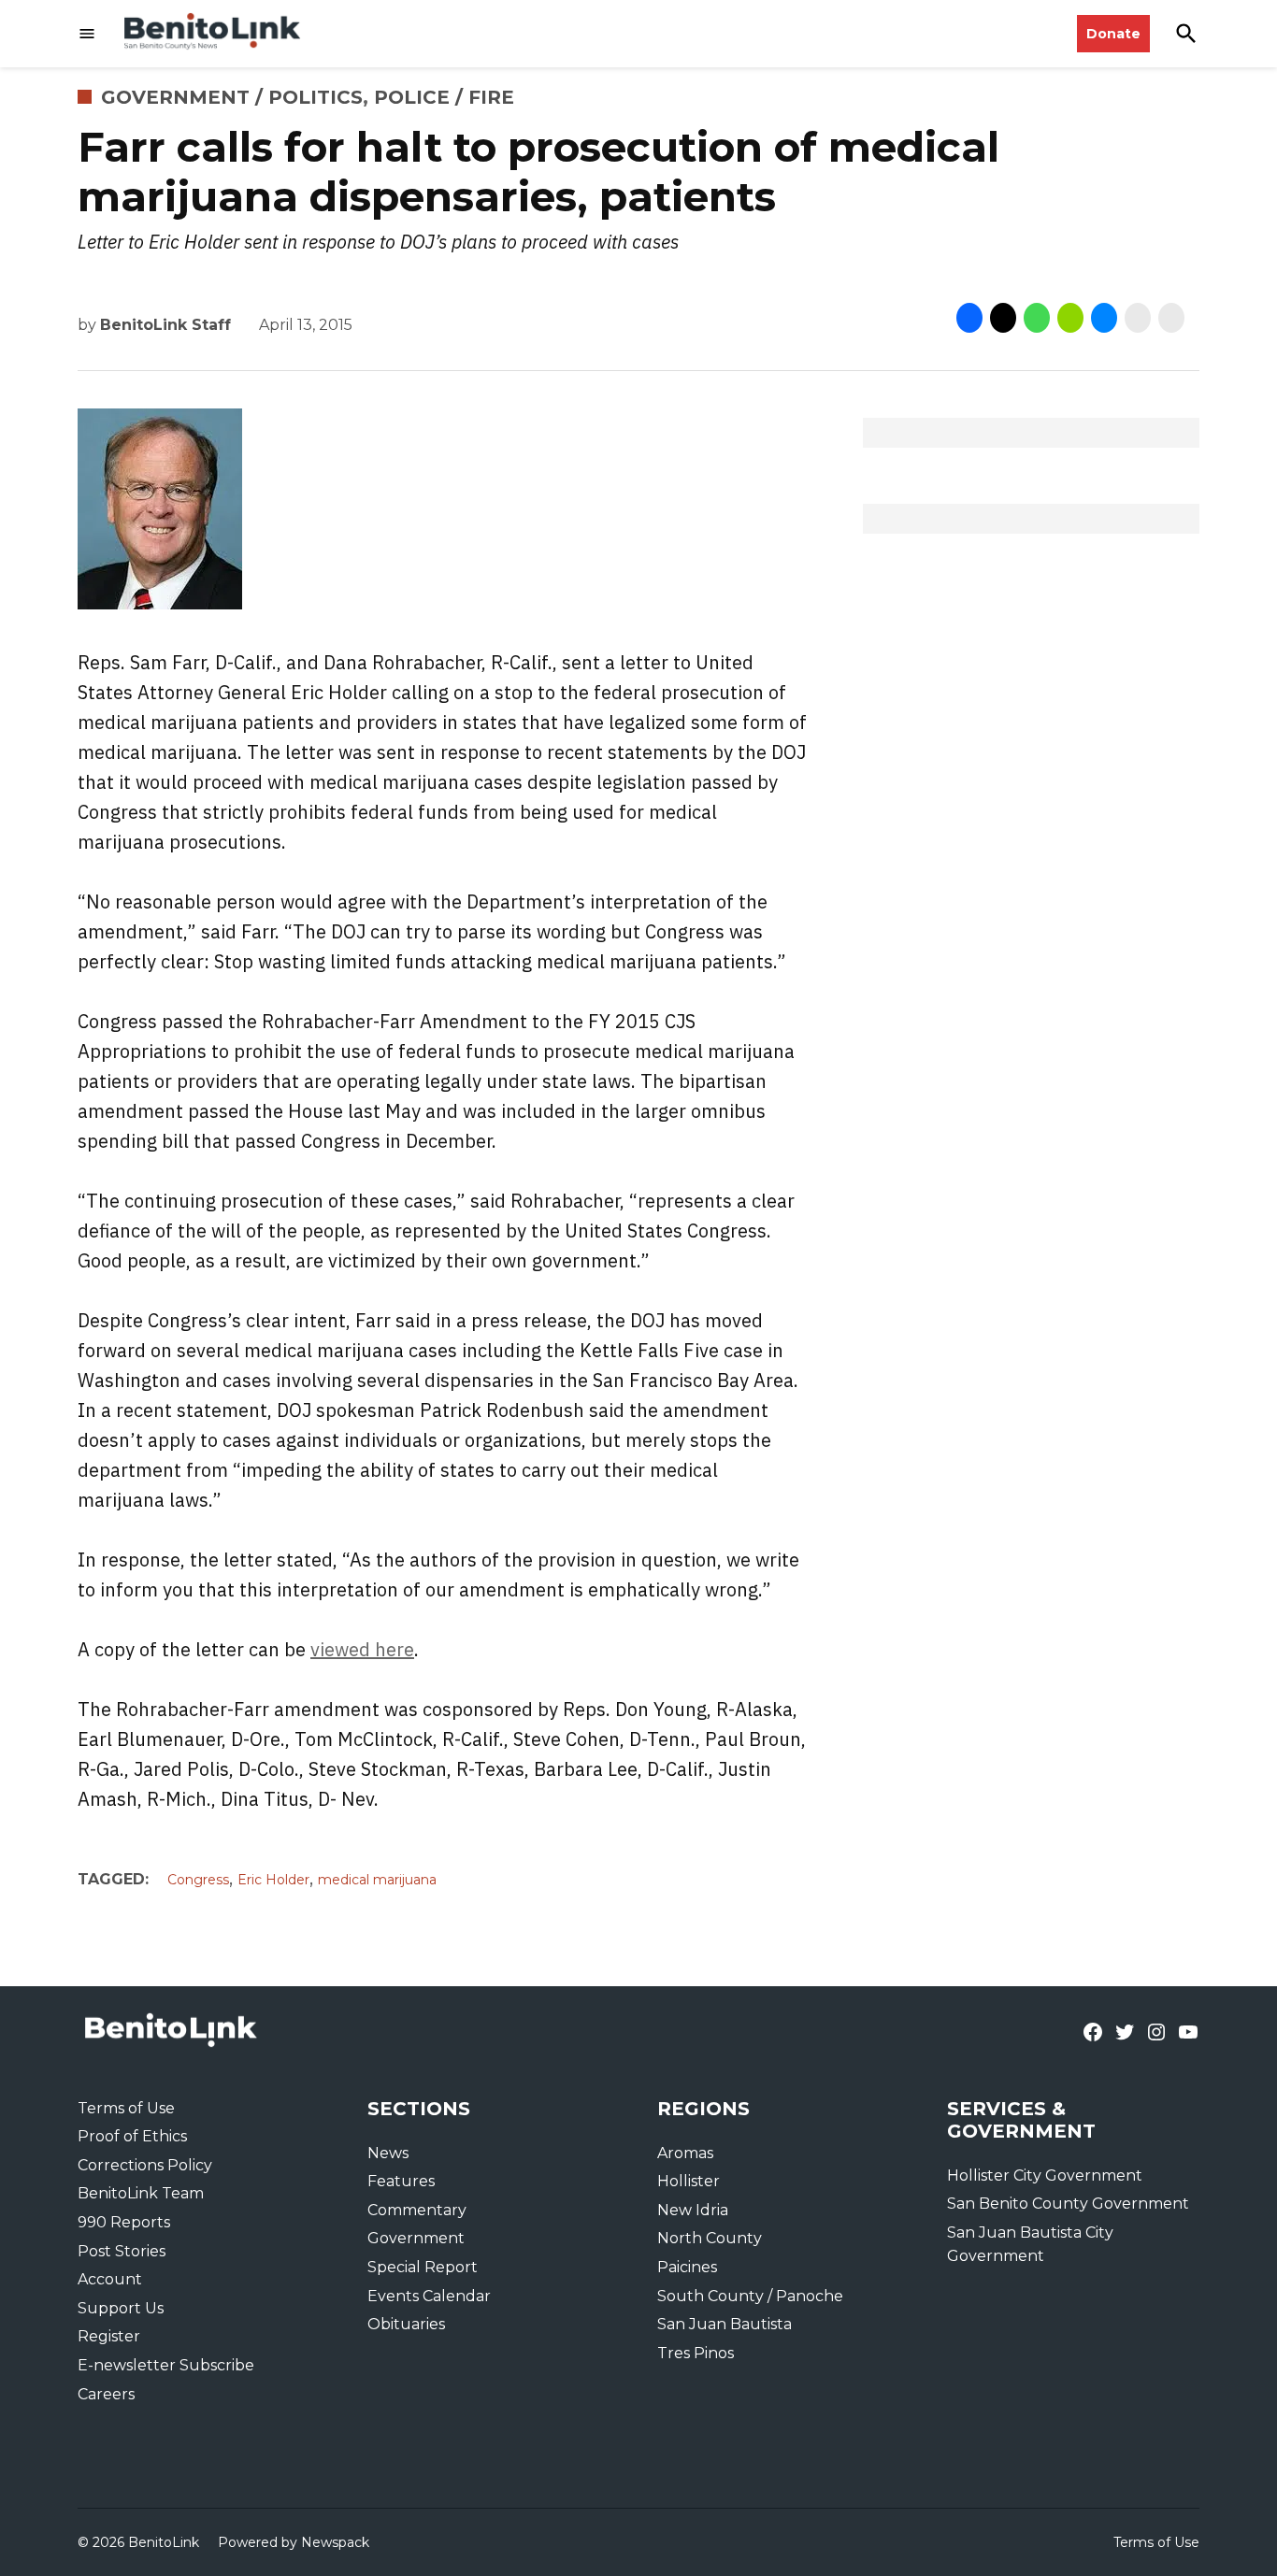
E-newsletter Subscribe (166, 2365)
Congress (198, 1880)
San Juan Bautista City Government (1030, 2245)
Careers (106, 2394)
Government (416, 2238)
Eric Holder (273, 1880)
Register (109, 2336)
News (388, 2153)
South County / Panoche (750, 2296)
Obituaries (406, 2324)
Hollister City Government (1045, 2175)
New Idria (693, 2210)
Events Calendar (429, 2296)
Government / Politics (232, 97)
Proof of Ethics (132, 2136)
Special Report (423, 2267)
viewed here (362, 1649)
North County (710, 2238)
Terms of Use (126, 2108)
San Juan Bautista (725, 2324)
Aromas (685, 2153)
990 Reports (124, 2222)
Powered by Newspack (294, 2542)
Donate (1113, 34)
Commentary (417, 2210)
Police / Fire (444, 97)
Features (401, 2181)
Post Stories (122, 2251)
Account (110, 2279)
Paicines (687, 2267)
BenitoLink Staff (165, 325)
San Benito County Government (1068, 2204)
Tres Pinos (696, 2353)
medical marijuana (377, 1880)
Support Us (121, 2308)
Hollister (689, 2181)
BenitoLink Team (141, 2193)
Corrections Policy (145, 2165)
